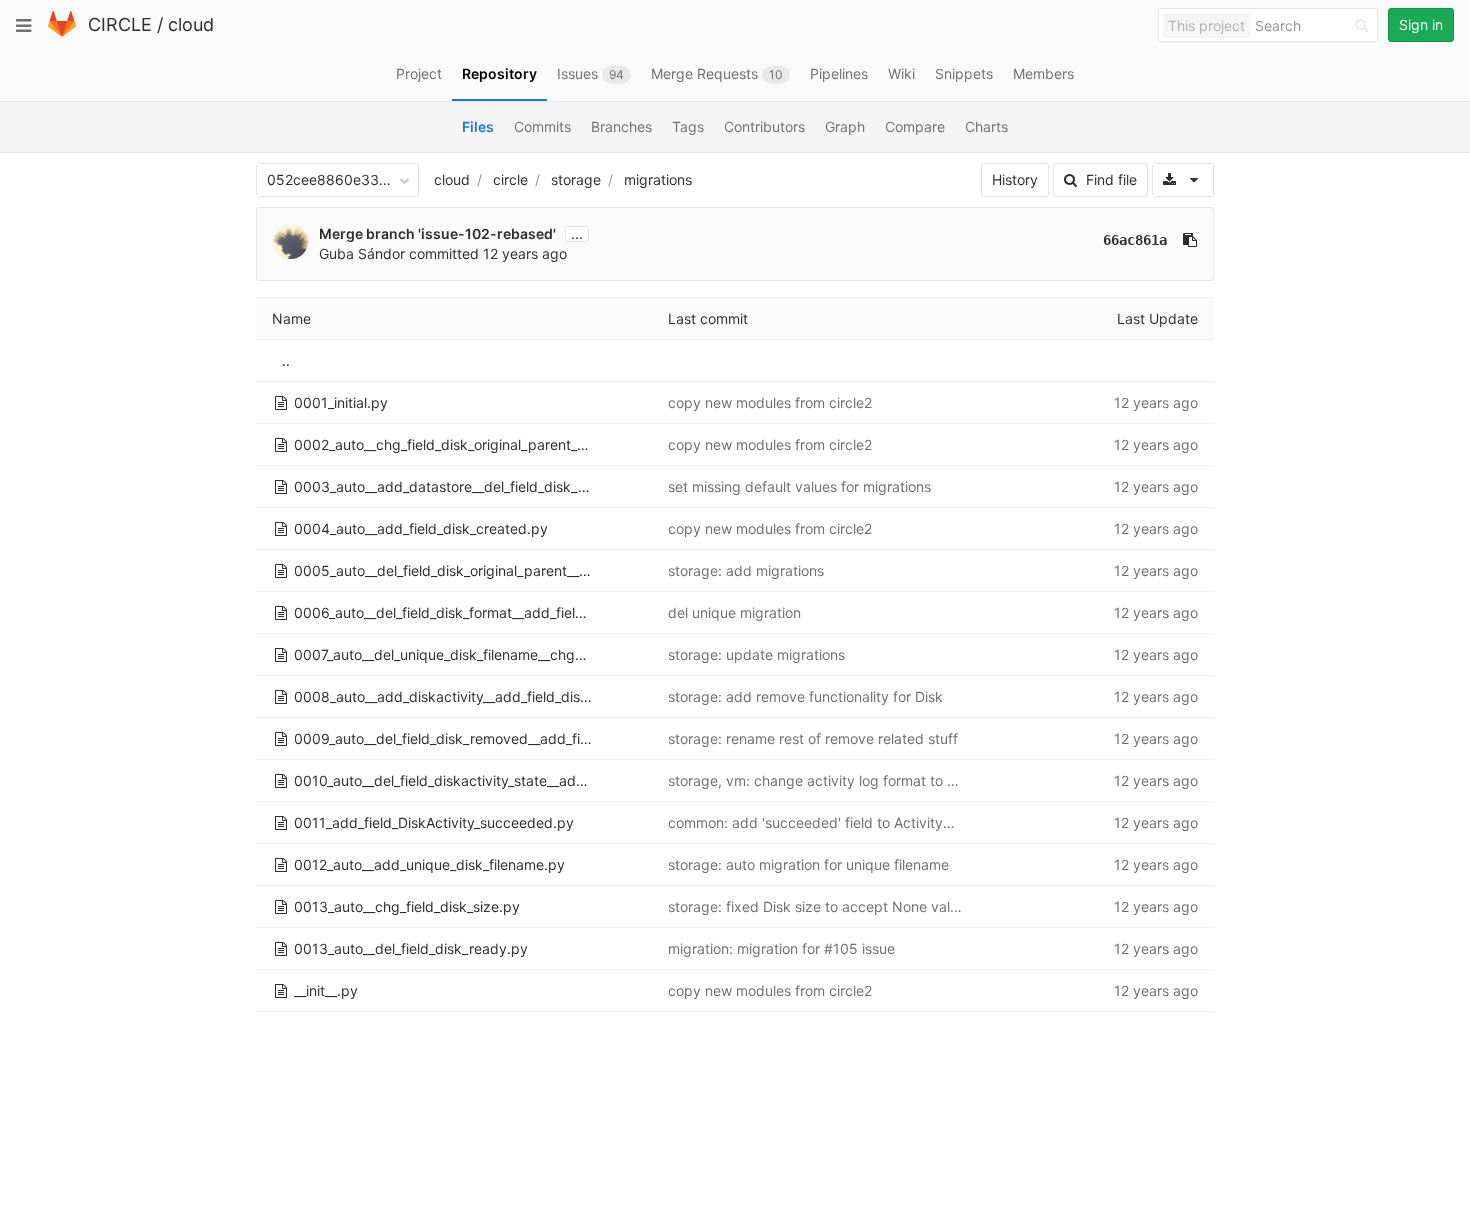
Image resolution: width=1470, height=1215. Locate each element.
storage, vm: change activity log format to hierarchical (845, 780)
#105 (841, 948)
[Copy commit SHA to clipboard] (1190, 240)
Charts (986, 126)
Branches (621, 126)
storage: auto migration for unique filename (808, 864)
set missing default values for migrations (799, 486)
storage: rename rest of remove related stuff (813, 738)
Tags (688, 126)
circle (510, 179)
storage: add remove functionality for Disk (805, 696)
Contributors (764, 126)
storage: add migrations (746, 570)
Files (478, 126)
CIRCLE (120, 24)
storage (576, 179)
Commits (542, 126)
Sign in (1421, 24)
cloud (191, 24)
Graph (845, 126)
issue (876, 948)
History (1015, 179)
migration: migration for (746, 948)
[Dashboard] (62, 32)
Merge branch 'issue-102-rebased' (437, 233)
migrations (658, 179)
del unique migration (734, 612)
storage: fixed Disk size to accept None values (820, 906)
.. (286, 360)
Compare (915, 126)
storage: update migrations (756, 654)
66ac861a (1135, 240)
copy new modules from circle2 (770, 402)
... (577, 234)
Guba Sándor (362, 253)
